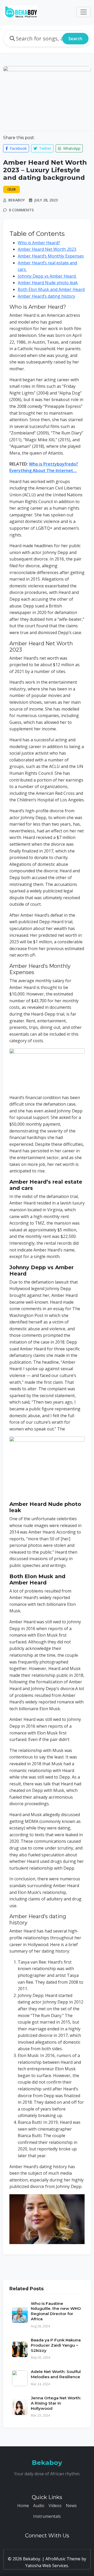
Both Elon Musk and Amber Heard (51, 289)
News (71, 2506)
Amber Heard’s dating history (46, 296)
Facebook (18, 148)
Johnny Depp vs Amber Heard (47, 276)
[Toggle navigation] (84, 12)
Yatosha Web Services (47, 2566)
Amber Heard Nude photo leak (48, 283)
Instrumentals (47, 2516)
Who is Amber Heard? (39, 243)
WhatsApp (71, 148)
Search (75, 39)
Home (23, 2506)
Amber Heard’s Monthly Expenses (51, 256)
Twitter (45, 148)
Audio (39, 2506)
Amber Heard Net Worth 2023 (47, 249)
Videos (55, 2506)
